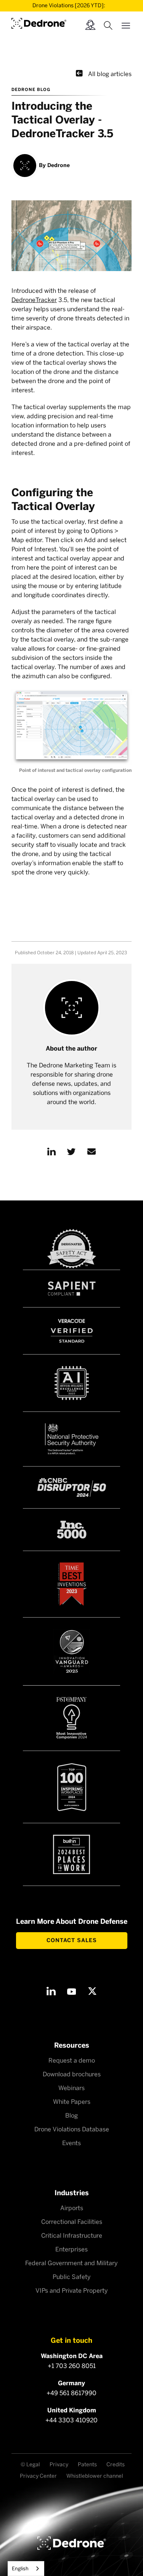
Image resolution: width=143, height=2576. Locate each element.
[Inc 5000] (72, 1530)
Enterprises (71, 2249)
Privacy (59, 2465)
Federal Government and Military (71, 2263)
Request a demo (72, 2060)
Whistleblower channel (95, 2476)
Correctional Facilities (72, 2222)
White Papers (72, 2102)
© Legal (30, 2465)
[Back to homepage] (72, 2543)
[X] (92, 1991)
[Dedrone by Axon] (39, 22)
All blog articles (104, 73)
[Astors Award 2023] (72, 1651)
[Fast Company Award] (72, 1718)
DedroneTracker (34, 300)
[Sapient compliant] (72, 1289)
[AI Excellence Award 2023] (72, 1383)
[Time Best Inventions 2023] (72, 1584)
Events (71, 2143)
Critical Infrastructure (72, 2236)
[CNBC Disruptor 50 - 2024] (72, 1487)
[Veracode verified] (72, 1331)
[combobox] (26, 2569)
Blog (71, 2116)
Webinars (71, 2088)
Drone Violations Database (72, 2129)
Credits (116, 2465)
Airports (72, 2208)
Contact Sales (72, 1940)
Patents (87, 2465)
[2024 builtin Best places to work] (72, 1854)
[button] (126, 24)
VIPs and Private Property (72, 2291)
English (20, 2569)
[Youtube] (72, 1991)
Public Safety (72, 2277)
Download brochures (72, 2074)
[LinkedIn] (51, 1991)
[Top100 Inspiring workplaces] (72, 1787)
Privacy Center (38, 2476)
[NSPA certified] (72, 1439)
